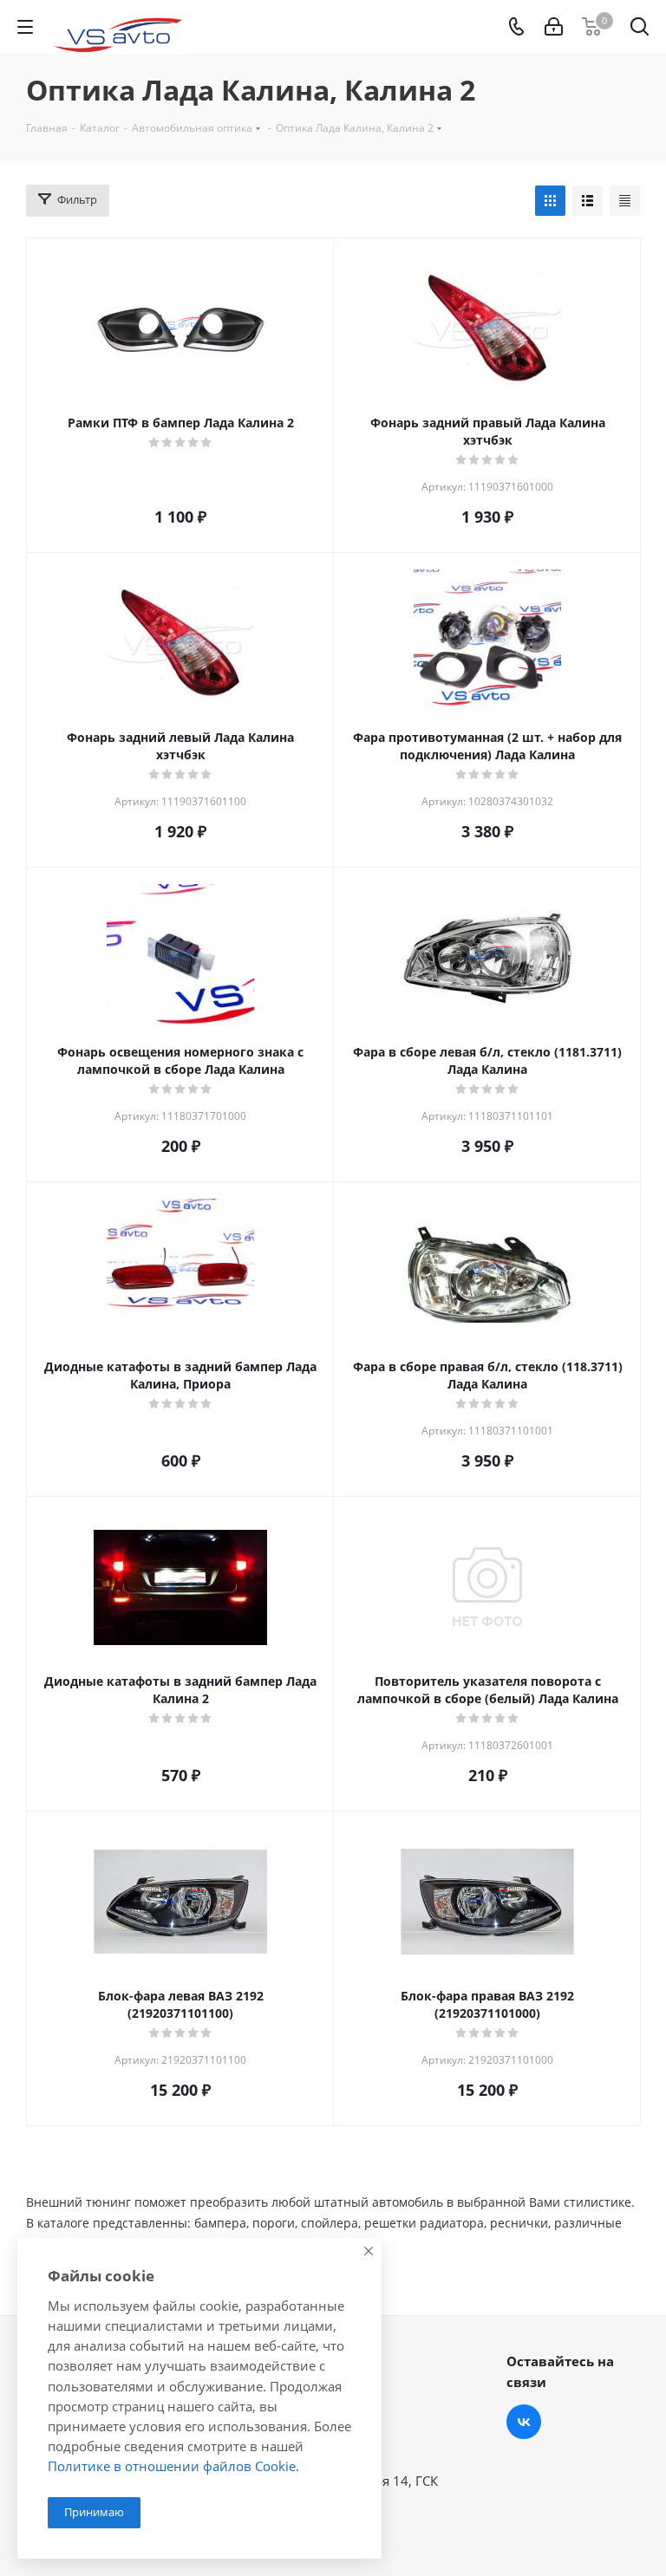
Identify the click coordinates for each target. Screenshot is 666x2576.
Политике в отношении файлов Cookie (172, 2466)
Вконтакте (524, 2422)
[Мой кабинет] (554, 27)
